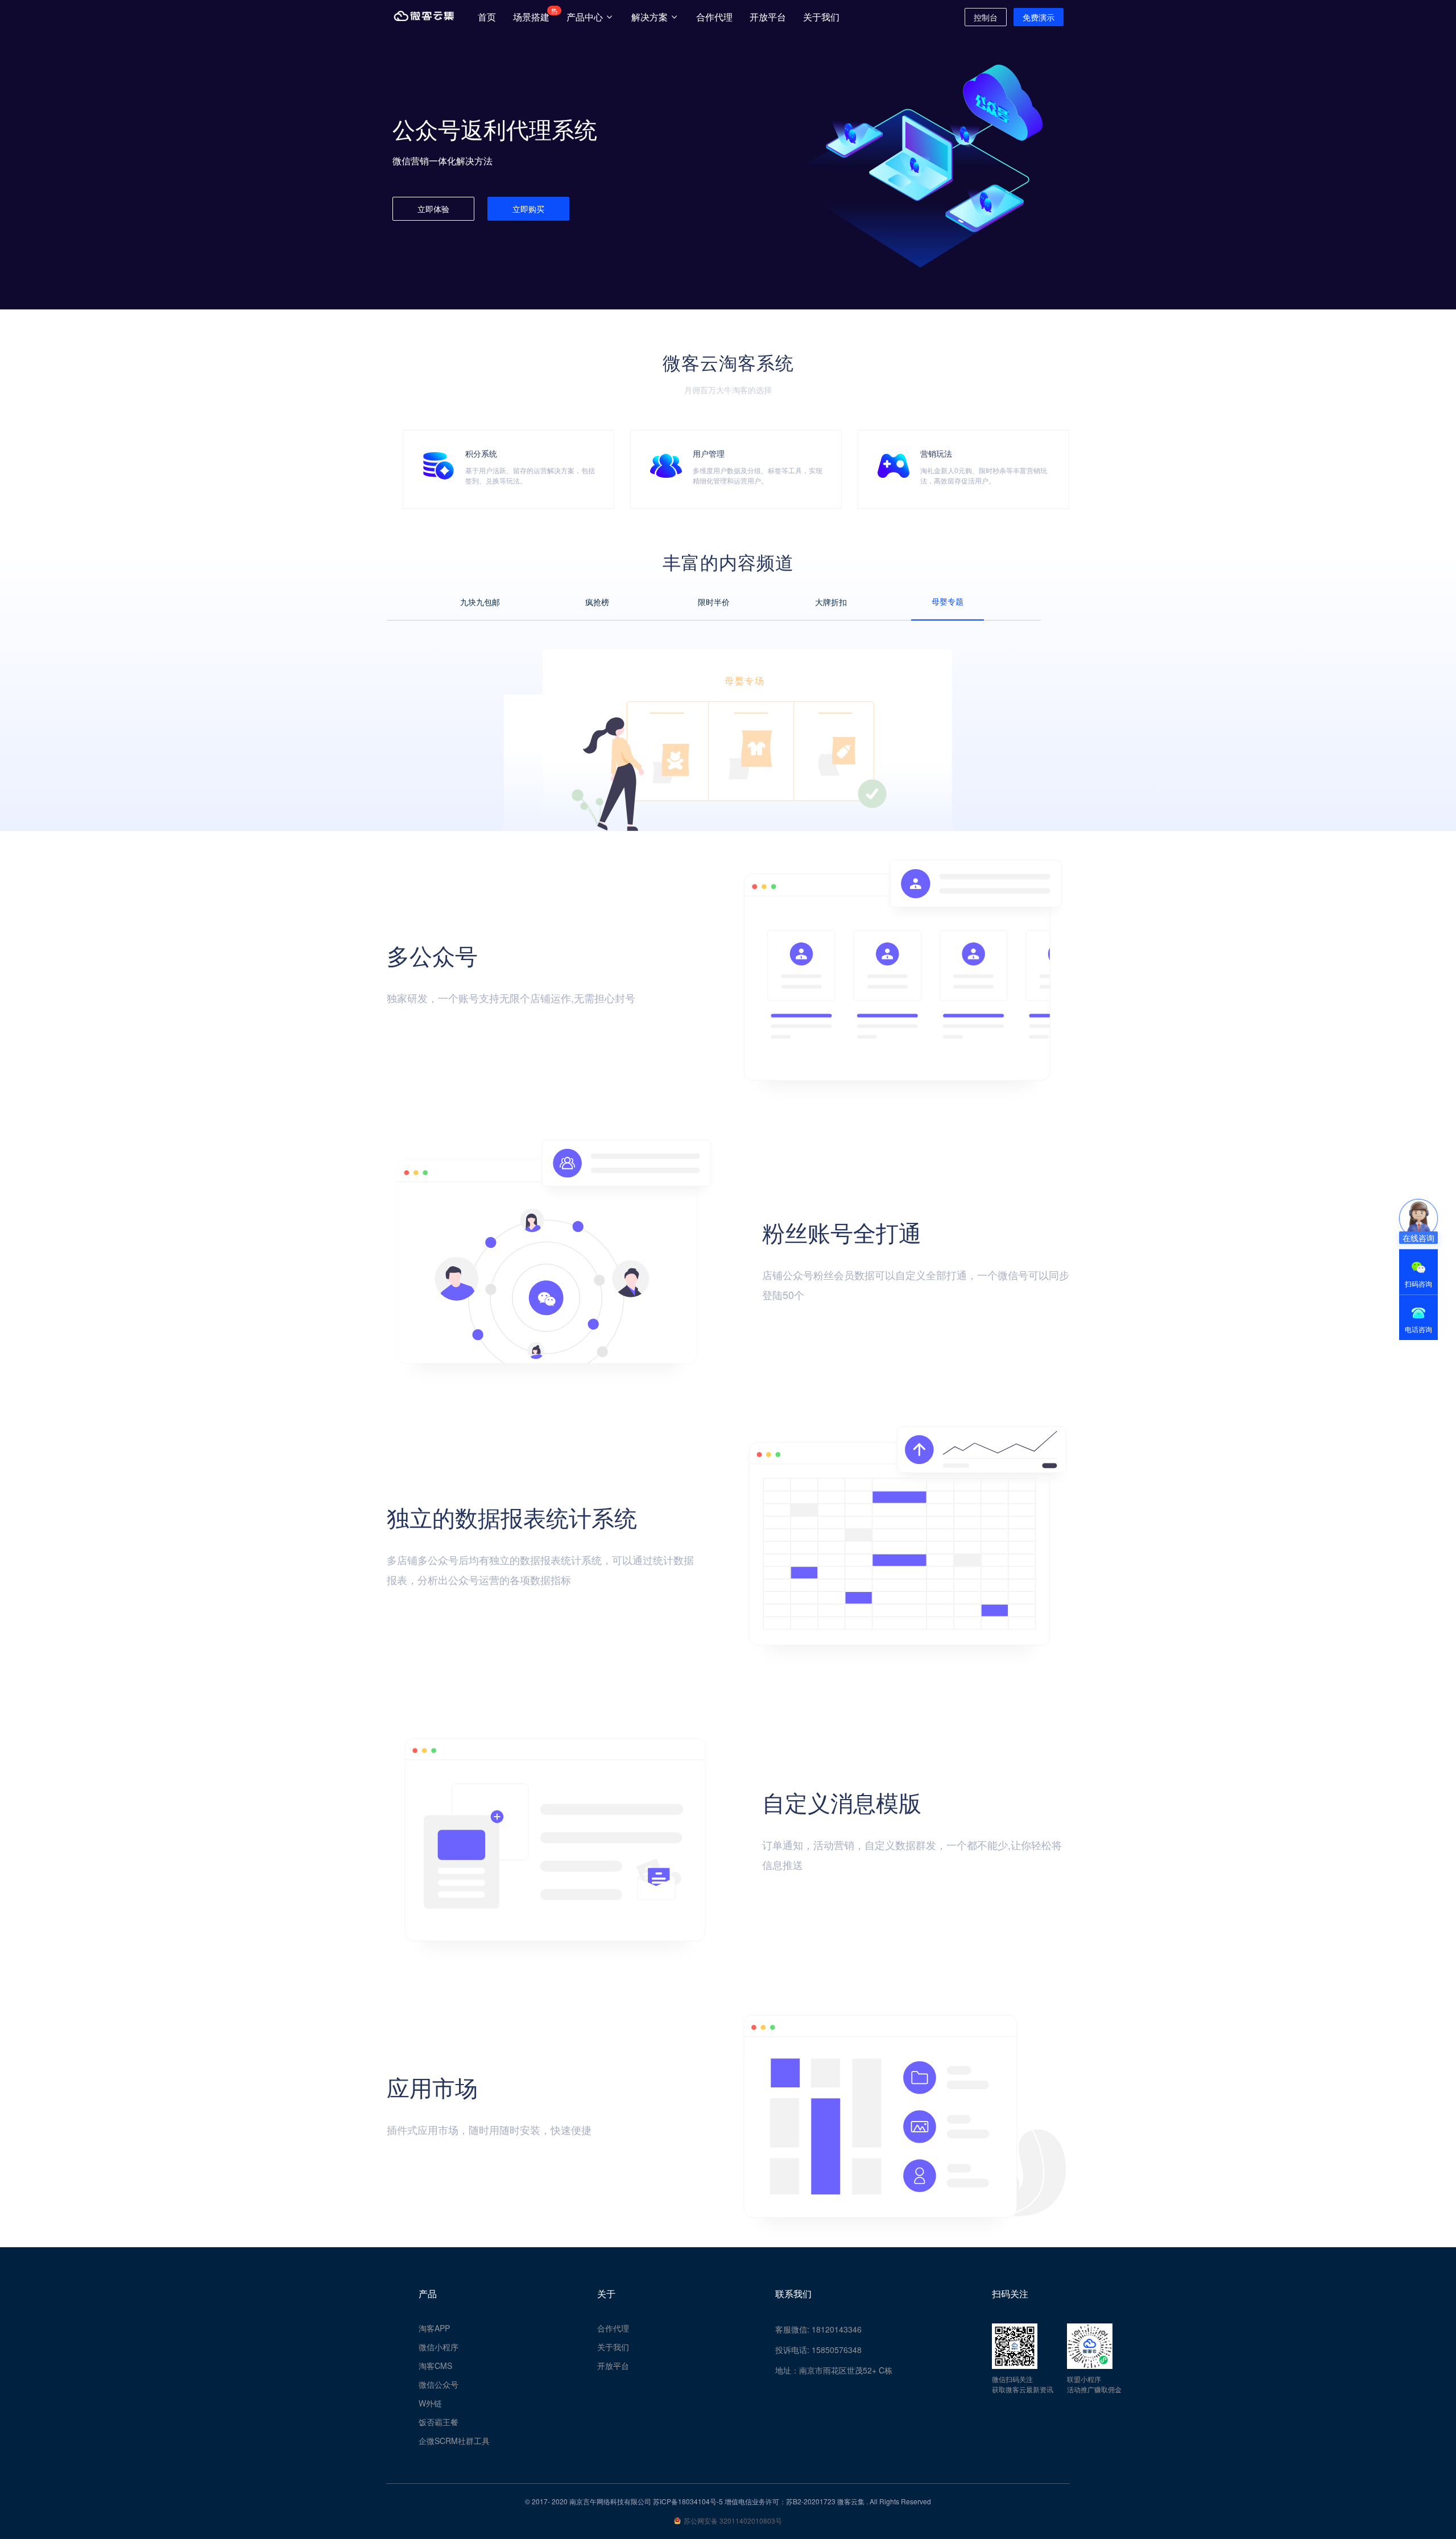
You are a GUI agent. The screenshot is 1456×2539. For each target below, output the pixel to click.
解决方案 (651, 17)
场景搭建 (533, 15)
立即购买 (528, 209)
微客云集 (851, 2501)
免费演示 (1039, 17)
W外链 (430, 2403)
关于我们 (821, 17)
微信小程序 (439, 2347)
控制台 (986, 17)
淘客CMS (435, 2366)
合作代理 (714, 17)
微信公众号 (439, 2384)
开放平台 (768, 17)
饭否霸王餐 (439, 2422)
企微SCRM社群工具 (454, 2441)
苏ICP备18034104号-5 (688, 2501)
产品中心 (586, 17)
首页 (487, 17)
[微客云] (424, 17)
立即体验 (433, 209)
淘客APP (434, 2328)
